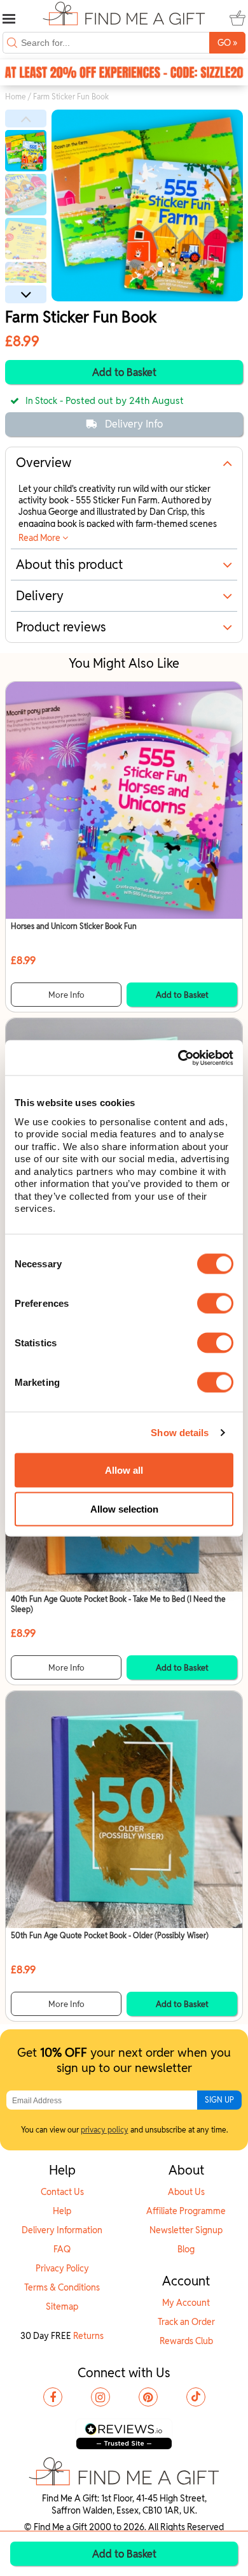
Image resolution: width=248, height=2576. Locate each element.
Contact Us (62, 2192)
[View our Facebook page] (53, 2397)
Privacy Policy (62, 2268)
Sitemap (62, 2306)
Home (16, 97)
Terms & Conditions (62, 2287)
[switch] (215, 1303)
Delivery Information (62, 2230)
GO (227, 42)
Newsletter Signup (186, 2230)
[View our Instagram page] (100, 2397)
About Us (186, 2192)
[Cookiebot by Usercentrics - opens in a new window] (178, 1058)
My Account (186, 2303)
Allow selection (124, 1509)
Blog (186, 2249)
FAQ (62, 2249)
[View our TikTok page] (196, 2397)
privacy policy (105, 2130)
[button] (26, 119)
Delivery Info (134, 424)
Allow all (124, 1470)
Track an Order (186, 2322)
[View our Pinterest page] (148, 2397)
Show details (180, 1433)
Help (62, 2211)
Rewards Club (186, 2341)
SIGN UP (219, 2100)
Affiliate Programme (186, 2211)
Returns (88, 2336)
